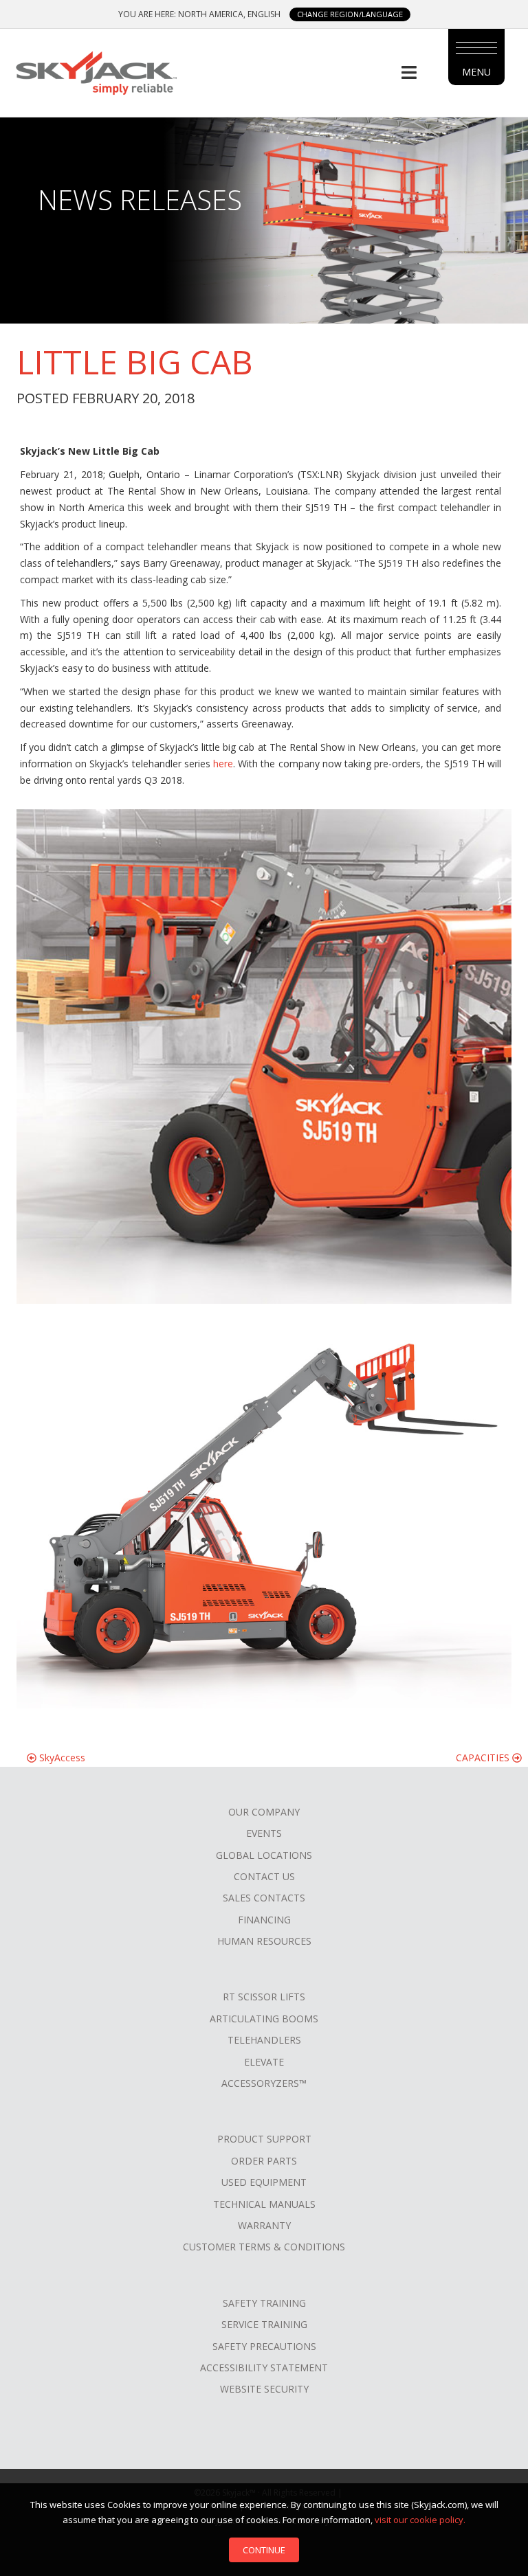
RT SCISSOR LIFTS (264, 1997)
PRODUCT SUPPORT (264, 2139)
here (223, 764)
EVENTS (264, 1833)
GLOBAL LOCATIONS (264, 1855)
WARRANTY (264, 2225)
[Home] (96, 71)
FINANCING (264, 1920)
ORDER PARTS (264, 2161)
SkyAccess (61, 1758)
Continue (264, 2550)
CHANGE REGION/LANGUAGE (350, 14)
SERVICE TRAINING (264, 2324)
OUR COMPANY (264, 1812)
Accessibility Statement (264, 2368)
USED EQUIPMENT (264, 2182)
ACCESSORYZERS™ (264, 2083)
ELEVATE (264, 2062)
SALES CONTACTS (264, 1898)
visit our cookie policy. (420, 2520)
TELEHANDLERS (264, 2040)
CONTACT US (264, 1876)
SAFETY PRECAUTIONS (264, 2346)
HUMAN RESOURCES (264, 1941)
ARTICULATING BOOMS (264, 2019)
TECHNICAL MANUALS (264, 2204)
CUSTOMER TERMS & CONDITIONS (264, 2247)
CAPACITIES (484, 1758)
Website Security (264, 2389)
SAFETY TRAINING (264, 2303)
